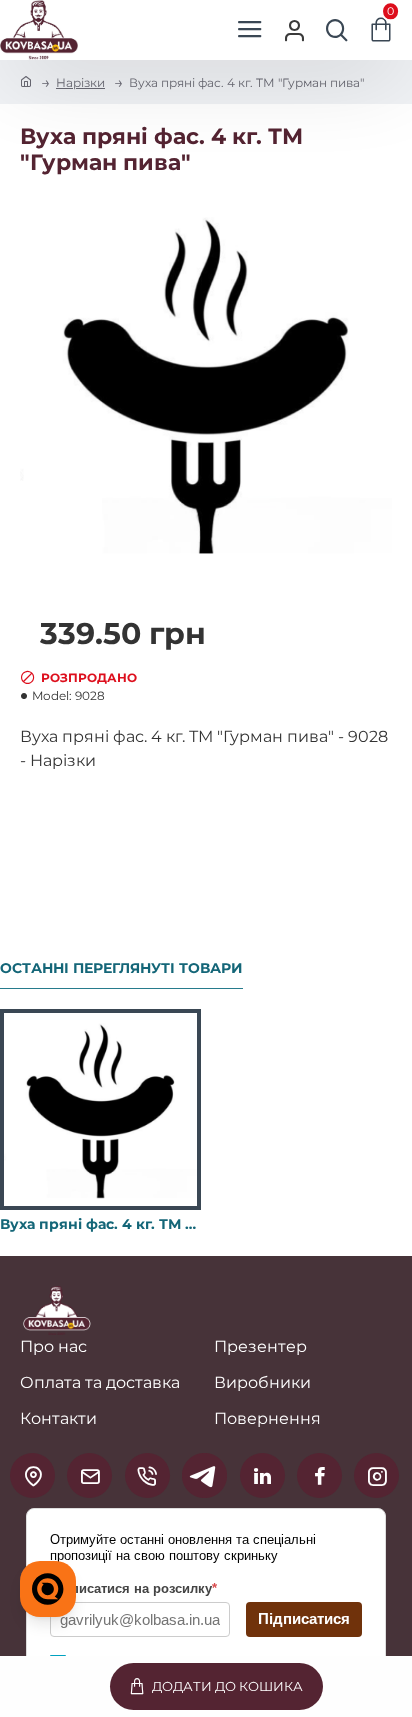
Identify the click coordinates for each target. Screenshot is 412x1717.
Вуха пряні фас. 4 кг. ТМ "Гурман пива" (100, 1224)
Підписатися (304, 1618)
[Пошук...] (337, 30)
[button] (216, 1686)
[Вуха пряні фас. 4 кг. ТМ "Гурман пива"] (100, 1109)
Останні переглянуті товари (121, 968)
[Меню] (249, 30)
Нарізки (80, 82)
